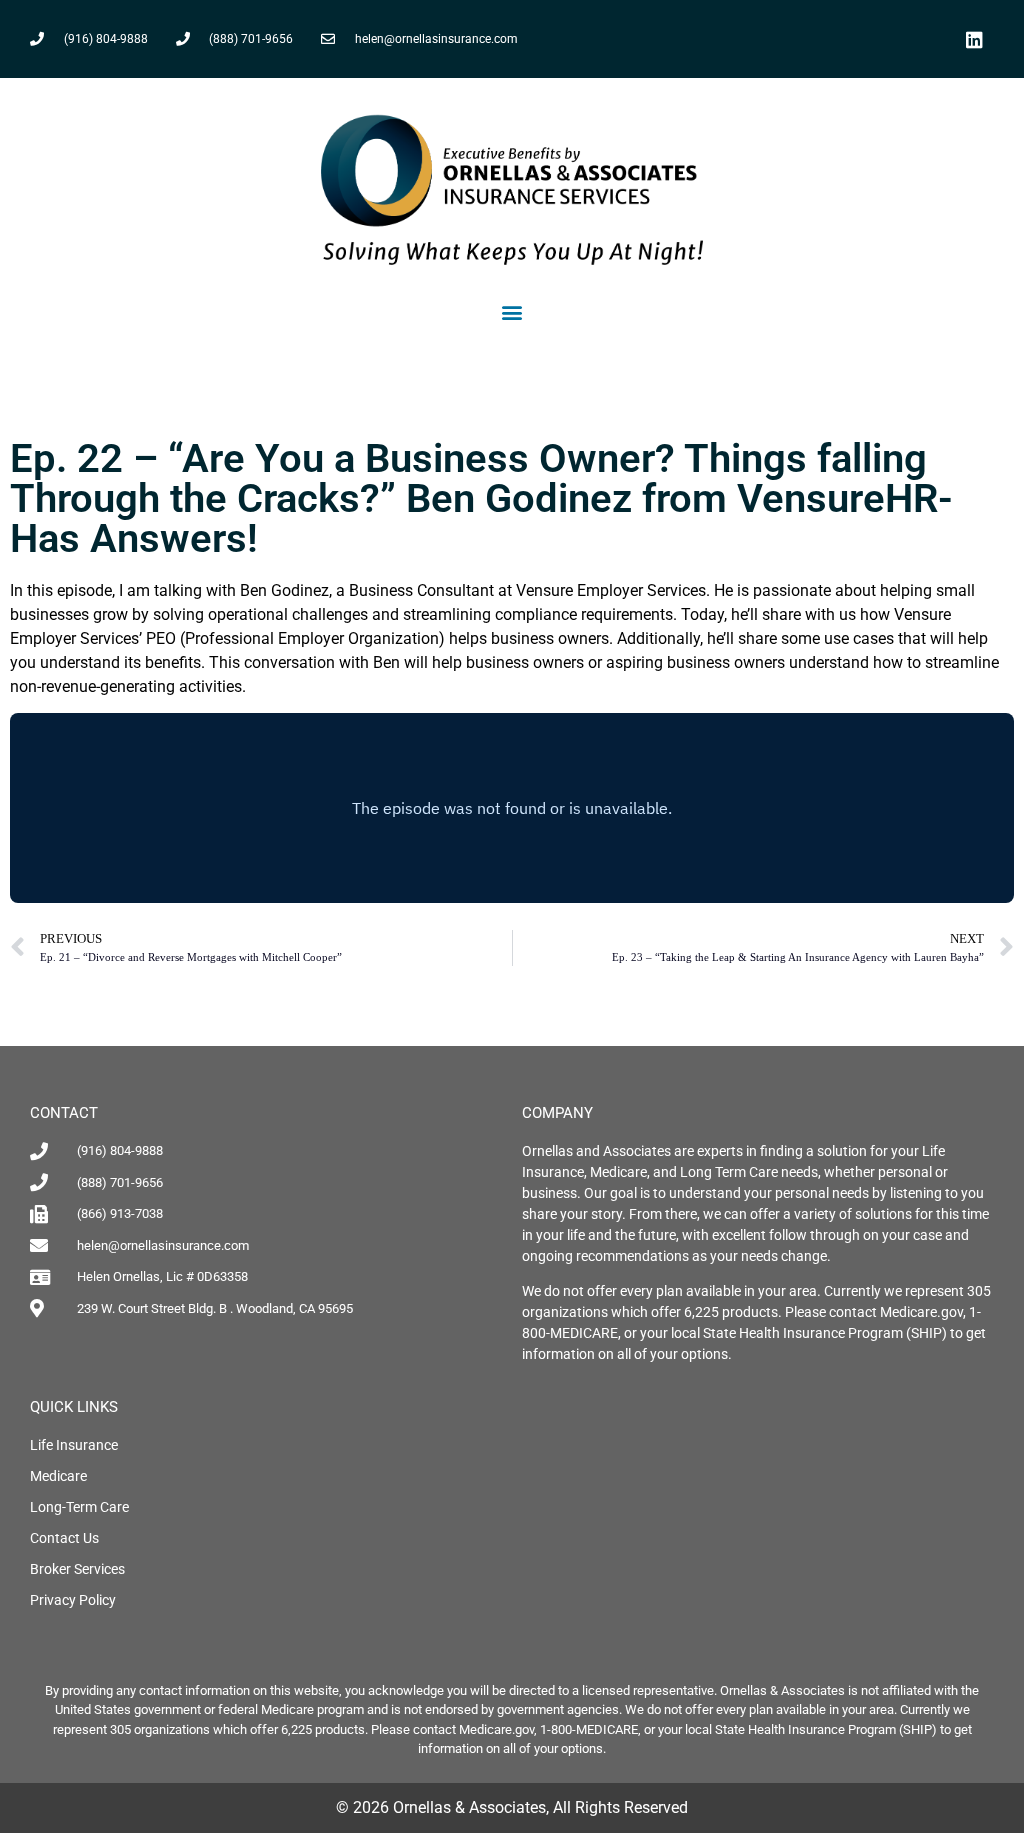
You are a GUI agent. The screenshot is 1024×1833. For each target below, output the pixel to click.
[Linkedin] (975, 39)
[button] (512, 312)
